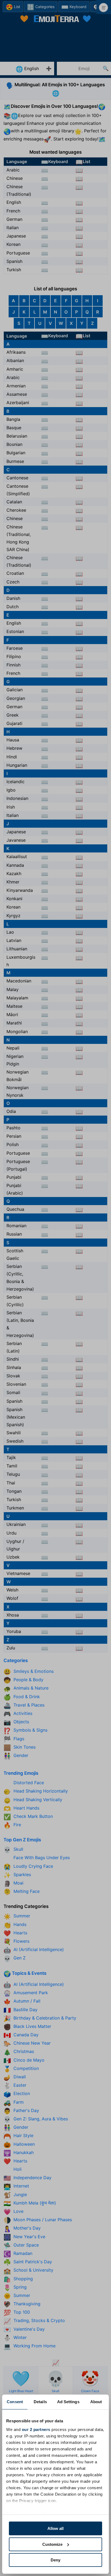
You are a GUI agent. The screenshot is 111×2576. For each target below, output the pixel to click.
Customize (52, 2544)
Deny (55, 2560)
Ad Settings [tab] (68, 2402)
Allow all (55, 2528)
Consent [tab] (15, 2402)
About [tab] (96, 2402)
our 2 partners (36, 2429)
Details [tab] (40, 2402)
